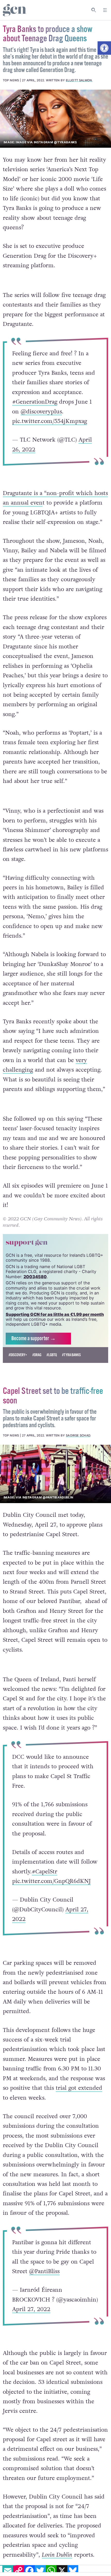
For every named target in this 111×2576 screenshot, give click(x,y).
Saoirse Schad (78, 1435)
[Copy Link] (19, 2571)
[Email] (8, 2571)
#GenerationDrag (35, 402)
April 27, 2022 (31, 2309)
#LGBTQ (52, 1355)
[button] (104, 48)
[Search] (94, 10)
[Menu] (105, 10)
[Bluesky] (73, 2571)
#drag (37, 1355)
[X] (62, 2571)
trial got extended (79, 2088)
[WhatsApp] (51, 2571)
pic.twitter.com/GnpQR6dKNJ (51, 1881)
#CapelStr (45, 1872)
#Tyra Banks (71, 1355)
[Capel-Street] (55, 1474)
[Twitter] (40, 2571)
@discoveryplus (41, 411)
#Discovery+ (18, 1355)
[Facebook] (29, 2571)
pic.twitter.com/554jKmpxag (50, 421)
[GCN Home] (15, 10)
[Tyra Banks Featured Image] (55, 119)
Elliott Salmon (79, 80)
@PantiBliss (44, 2271)
